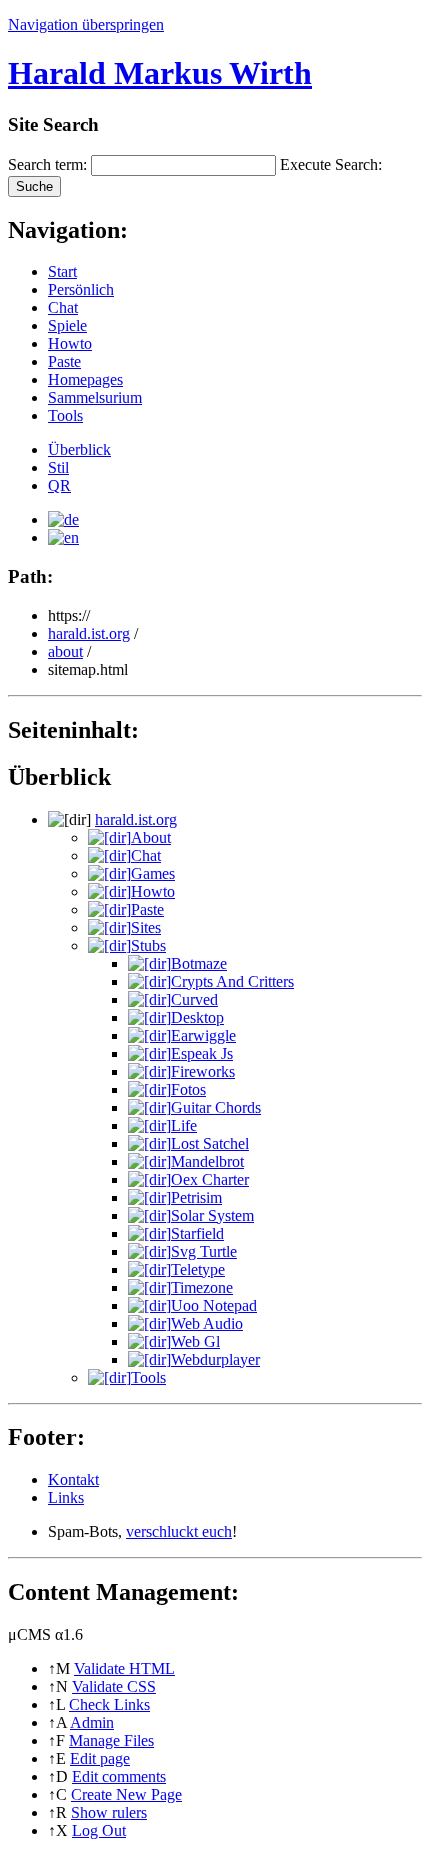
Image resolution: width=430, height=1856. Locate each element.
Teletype (198, 1269)
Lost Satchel (210, 1143)
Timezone (202, 1287)
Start (62, 271)
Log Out (99, 1830)
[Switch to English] (63, 537)
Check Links (109, 1704)
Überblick (79, 449)
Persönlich (81, 289)
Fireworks (203, 1071)
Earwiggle (203, 1035)
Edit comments (119, 1776)
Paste (64, 361)
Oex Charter (210, 1179)
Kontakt (73, 1479)
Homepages (85, 379)
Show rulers (109, 1812)
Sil (58, 467)
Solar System (212, 1215)
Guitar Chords (216, 1107)
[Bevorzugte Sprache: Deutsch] (63, 519)
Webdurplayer (215, 1359)
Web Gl (195, 1341)
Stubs (148, 945)
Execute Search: (331, 164)
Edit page (100, 1758)
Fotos (188, 1089)
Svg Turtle (204, 1251)
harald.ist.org (89, 633)
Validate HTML (124, 1668)
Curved (194, 999)
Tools (65, 415)
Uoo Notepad (214, 1305)
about (65, 651)
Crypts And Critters (232, 981)
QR (59, 485)
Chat (63, 307)
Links (66, 1497)
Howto (70, 343)
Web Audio (207, 1323)
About (151, 837)
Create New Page (126, 1794)
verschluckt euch (179, 1531)
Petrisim (196, 1197)
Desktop (197, 1017)
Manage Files (111, 1740)
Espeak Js (202, 1053)
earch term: (47, 164)
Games (153, 873)
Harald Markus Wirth (160, 73)
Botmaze (199, 963)
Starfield (197, 1233)
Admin (92, 1722)
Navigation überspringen (86, 24)
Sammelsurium (95, 397)
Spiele (67, 325)
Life (184, 1125)
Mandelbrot (207, 1161)
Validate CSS (114, 1686)
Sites (146, 927)
